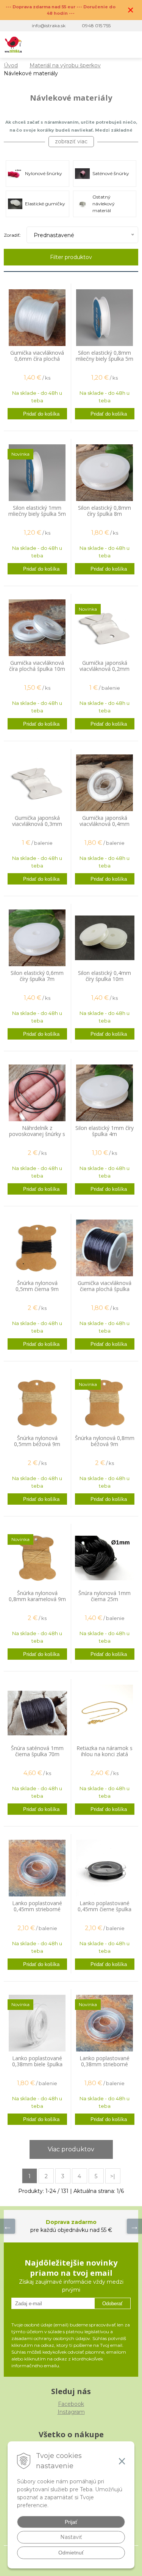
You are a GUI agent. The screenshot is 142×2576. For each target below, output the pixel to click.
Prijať (71, 2522)
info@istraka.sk (49, 26)
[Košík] (115, 45)
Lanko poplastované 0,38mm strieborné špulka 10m (105, 2064)
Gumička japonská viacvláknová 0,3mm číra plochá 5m (37, 824)
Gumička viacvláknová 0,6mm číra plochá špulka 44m (37, 359)
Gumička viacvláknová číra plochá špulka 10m (37, 666)
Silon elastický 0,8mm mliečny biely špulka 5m (105, 356)
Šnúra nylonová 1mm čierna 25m (105, 1596)
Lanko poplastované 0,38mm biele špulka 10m (37, 2064)
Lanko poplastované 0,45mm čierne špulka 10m (105, 1909)
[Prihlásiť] (99, 45)
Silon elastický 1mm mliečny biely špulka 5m (37, 511)
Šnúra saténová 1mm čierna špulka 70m (37, 1751)
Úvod (11, 65)
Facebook (71, 2404)
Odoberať (112, 2304)
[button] (84, 45)
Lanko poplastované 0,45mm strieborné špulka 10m (37, 1909)
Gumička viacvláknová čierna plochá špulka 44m (105, 1289)
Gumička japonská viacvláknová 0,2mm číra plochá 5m (105, 669)
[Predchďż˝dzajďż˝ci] (8, 2226)
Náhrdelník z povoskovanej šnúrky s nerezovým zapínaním (37, 1134)
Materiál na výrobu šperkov (65, 65)
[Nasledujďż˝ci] (134, 2226)
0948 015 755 (96, 26)
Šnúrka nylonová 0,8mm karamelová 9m (37, 1596)
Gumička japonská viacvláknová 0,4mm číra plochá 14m (105, 824)
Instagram (71, 2412)
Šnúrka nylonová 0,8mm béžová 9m (105, 1441)
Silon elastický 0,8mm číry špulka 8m (105, 511)
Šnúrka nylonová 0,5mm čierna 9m (37, 1286)
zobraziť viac (71, 141)
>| (113, 2176)
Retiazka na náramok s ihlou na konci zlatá (105, 1751)
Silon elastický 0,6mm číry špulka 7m (37, 976)
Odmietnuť (71, 2553)
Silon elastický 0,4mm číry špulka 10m (105, 976)
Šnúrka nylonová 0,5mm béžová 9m (37, 1441)
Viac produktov (71, 2149)
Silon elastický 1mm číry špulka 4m (105, 1131)
